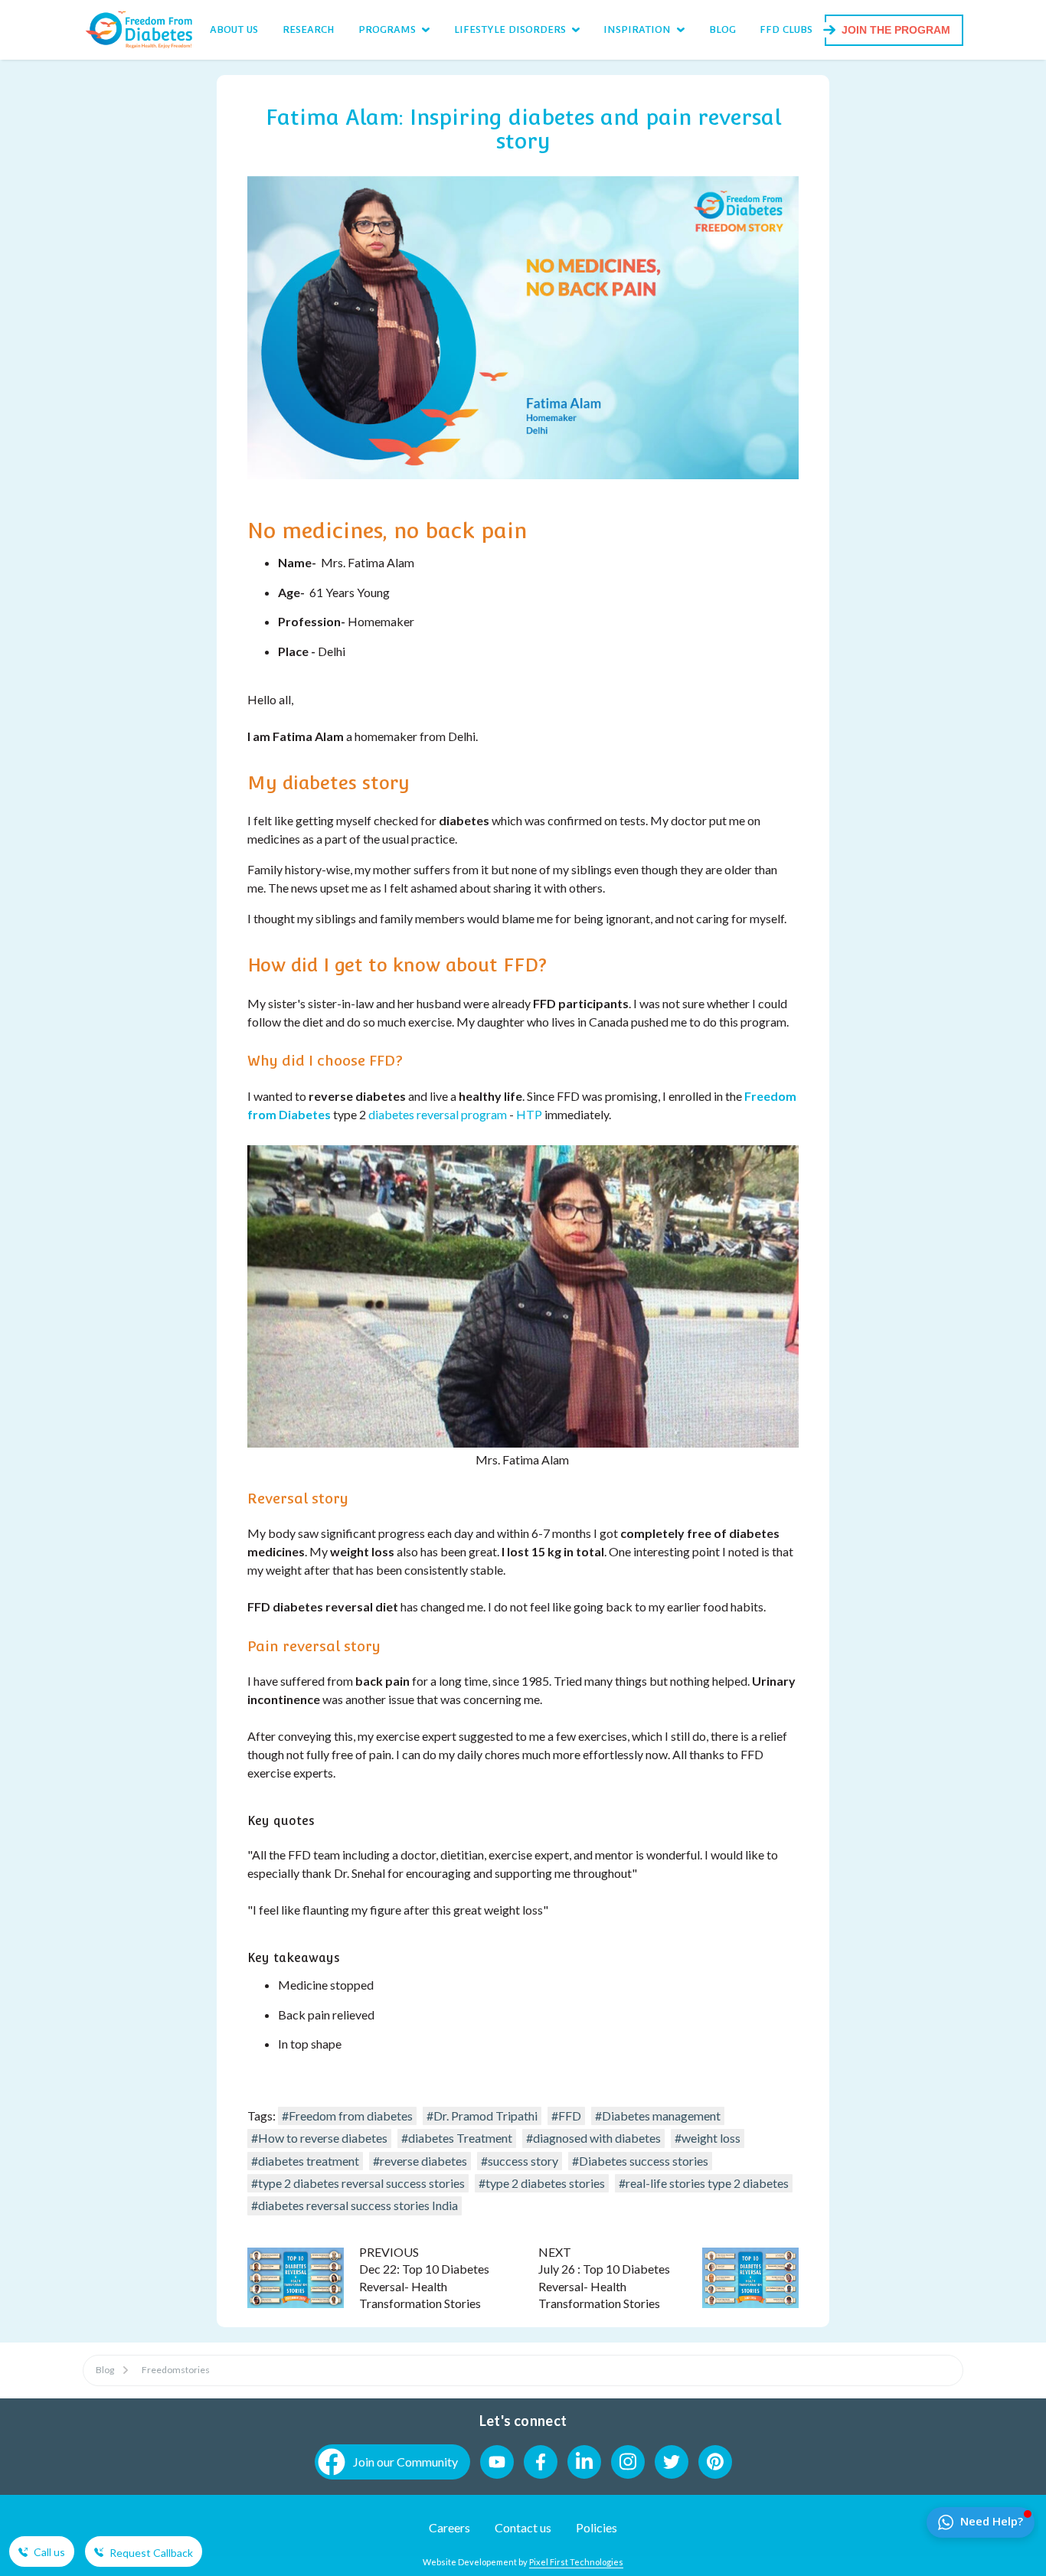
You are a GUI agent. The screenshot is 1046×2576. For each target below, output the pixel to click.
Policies (597, 2527)
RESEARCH (309, 29)
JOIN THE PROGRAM (896, 30)
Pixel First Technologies (576, 2562)
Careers (449, 2527)
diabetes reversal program (438, 1114)
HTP (530, 1114)
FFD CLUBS (786, 29)
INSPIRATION (637, 29)
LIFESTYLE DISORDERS (510, 29)
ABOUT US (234, 29)
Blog (105, 2370)
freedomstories (176, 2370)
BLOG (722, 29)
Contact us (523, 2527)
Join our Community (405, 2462)
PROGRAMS (387, 29)
